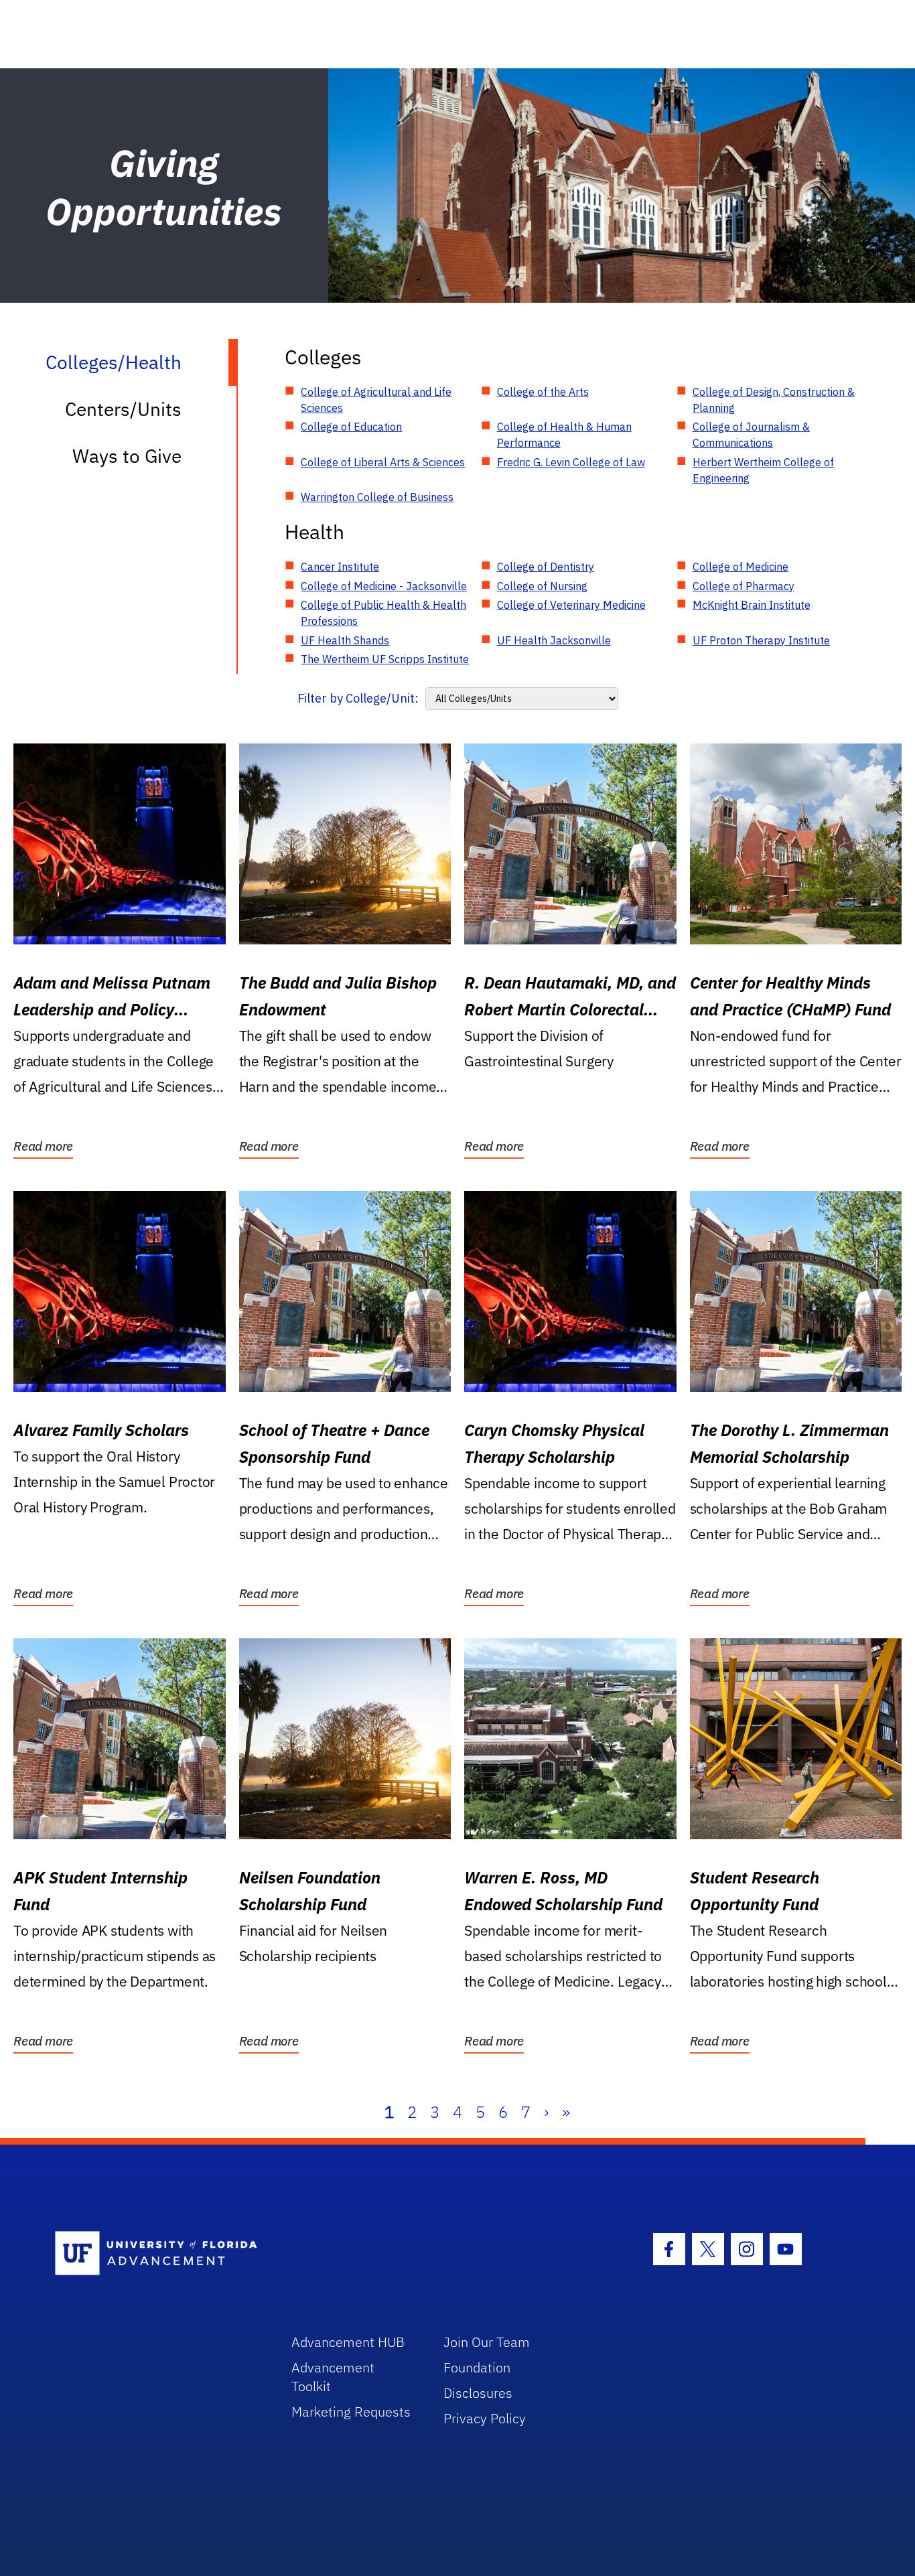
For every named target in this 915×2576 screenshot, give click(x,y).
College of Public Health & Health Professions (383, 613)
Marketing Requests (351, 2412)
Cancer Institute (340, 567)
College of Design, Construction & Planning (774, 400)
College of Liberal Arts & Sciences (383, 462)
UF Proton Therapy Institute (761, 640)
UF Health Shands (345, 640)
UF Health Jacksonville (554, 640)
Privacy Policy (485, 2418)
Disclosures (478, 2393)
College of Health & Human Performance (564, 435)
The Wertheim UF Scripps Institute (385, 659)
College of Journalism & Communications (751, 435)
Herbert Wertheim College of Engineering (763, 470)
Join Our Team (487, 2342)
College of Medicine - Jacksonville (384, 586)
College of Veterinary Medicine (571, 605)
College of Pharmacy (744, 586)
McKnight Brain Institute (752, 605)
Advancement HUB (348, 2342)
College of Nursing (542, 586)
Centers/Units (123, 409)
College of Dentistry (546, 567)
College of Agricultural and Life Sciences (376, 400)
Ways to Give (127, 456)
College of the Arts (543, 392)
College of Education (351, 427)
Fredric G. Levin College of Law (571, 462)
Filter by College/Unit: (358, 698)
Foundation (477, 2367)
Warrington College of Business (377, 497)
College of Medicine (741, 567)
